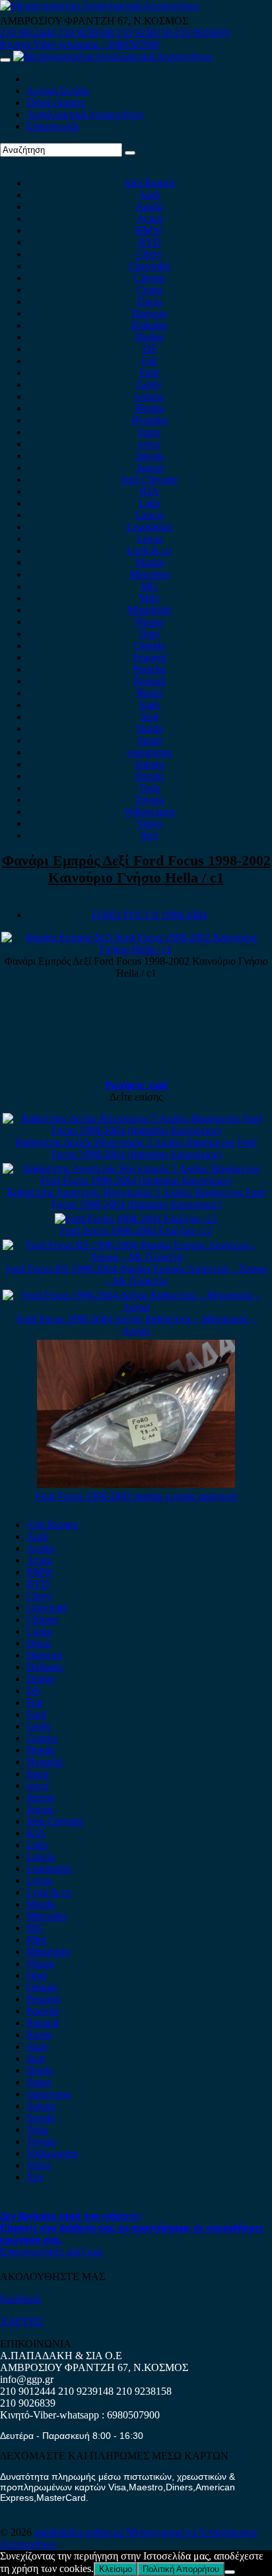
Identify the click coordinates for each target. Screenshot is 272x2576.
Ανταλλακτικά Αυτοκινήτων (85, 114)
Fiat (149, 361)
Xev (150, 835)
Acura (150, 218)
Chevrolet (149, 266)
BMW (149, 230)
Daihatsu (149, 325)
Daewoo (149, 313)
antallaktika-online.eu (80, 2532)
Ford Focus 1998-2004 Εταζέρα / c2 (136, 1231)
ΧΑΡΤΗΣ (21, 2321)
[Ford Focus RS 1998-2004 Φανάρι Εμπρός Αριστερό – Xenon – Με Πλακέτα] (136, 1257)
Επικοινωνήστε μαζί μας (51, 2251)
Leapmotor (150, 527)
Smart (150, 740)
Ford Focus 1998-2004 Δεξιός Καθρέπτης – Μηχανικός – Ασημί (136, 1325)
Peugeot (150, 657)
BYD (150, 242)
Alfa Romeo (149, 183)
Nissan (150, 622)
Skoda (149, 729)
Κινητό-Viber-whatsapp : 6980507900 (80, 44)
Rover (150, 693)
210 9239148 (86, 33)
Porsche (149, 669)
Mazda (150, 562)
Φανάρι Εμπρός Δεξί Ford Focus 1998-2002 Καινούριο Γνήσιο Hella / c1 (136, 869)
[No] (230, 2572)
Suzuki (149, 776)
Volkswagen (149, 812)
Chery (150, 254)
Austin (149, 207)
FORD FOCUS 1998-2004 (149, 915)
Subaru (150, 764)
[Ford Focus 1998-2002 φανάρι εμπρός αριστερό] (136, 1484)
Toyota (149, 800)
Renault (150, 681)
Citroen (150, 278)
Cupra (150, 290)
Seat (150, 717)
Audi (149, 195)
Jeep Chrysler (149, 479)
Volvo (149, 823)
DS (150, 349)
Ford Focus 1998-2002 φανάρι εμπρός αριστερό (136, 1496)
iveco (149, 444)
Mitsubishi (149, 610)
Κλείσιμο (116, 2569)
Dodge (150, 337)
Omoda (150, 645)
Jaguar (150, 468)
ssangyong (150, 752)
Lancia (150, 515)
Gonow (149, 396)
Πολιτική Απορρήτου (181, 2569)
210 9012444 (28, 33)
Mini (149, 598)
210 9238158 (145, 33)
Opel (150, 634)
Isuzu (149, 432)
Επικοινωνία (52, 126)
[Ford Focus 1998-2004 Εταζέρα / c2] (136, 1219)
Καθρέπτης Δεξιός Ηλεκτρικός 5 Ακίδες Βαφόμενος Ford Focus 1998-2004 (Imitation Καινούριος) (136, 1148)
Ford (149, 373)
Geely (149, 385)
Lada (149, 503)
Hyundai (150, 420)
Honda (150, 408)
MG (149, 586)
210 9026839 (202, 33)
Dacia (150, 301)
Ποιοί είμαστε (56, 102)
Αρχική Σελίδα (58, 91)
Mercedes (150, 574)
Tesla (150, 788)
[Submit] (130, 153)
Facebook (20, 2299)
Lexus (150, 539)
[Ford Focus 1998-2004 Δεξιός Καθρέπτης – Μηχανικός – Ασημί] (136, 1307)
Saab (150, 705)
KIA (150, 491)
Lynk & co (149, 551)
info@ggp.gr (27, 2379)
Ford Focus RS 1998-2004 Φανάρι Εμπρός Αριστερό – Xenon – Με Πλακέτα (136, 1275)
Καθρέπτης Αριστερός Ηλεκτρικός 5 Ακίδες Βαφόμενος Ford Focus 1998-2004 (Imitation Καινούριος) (136, 1198)
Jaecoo (150, 456)
